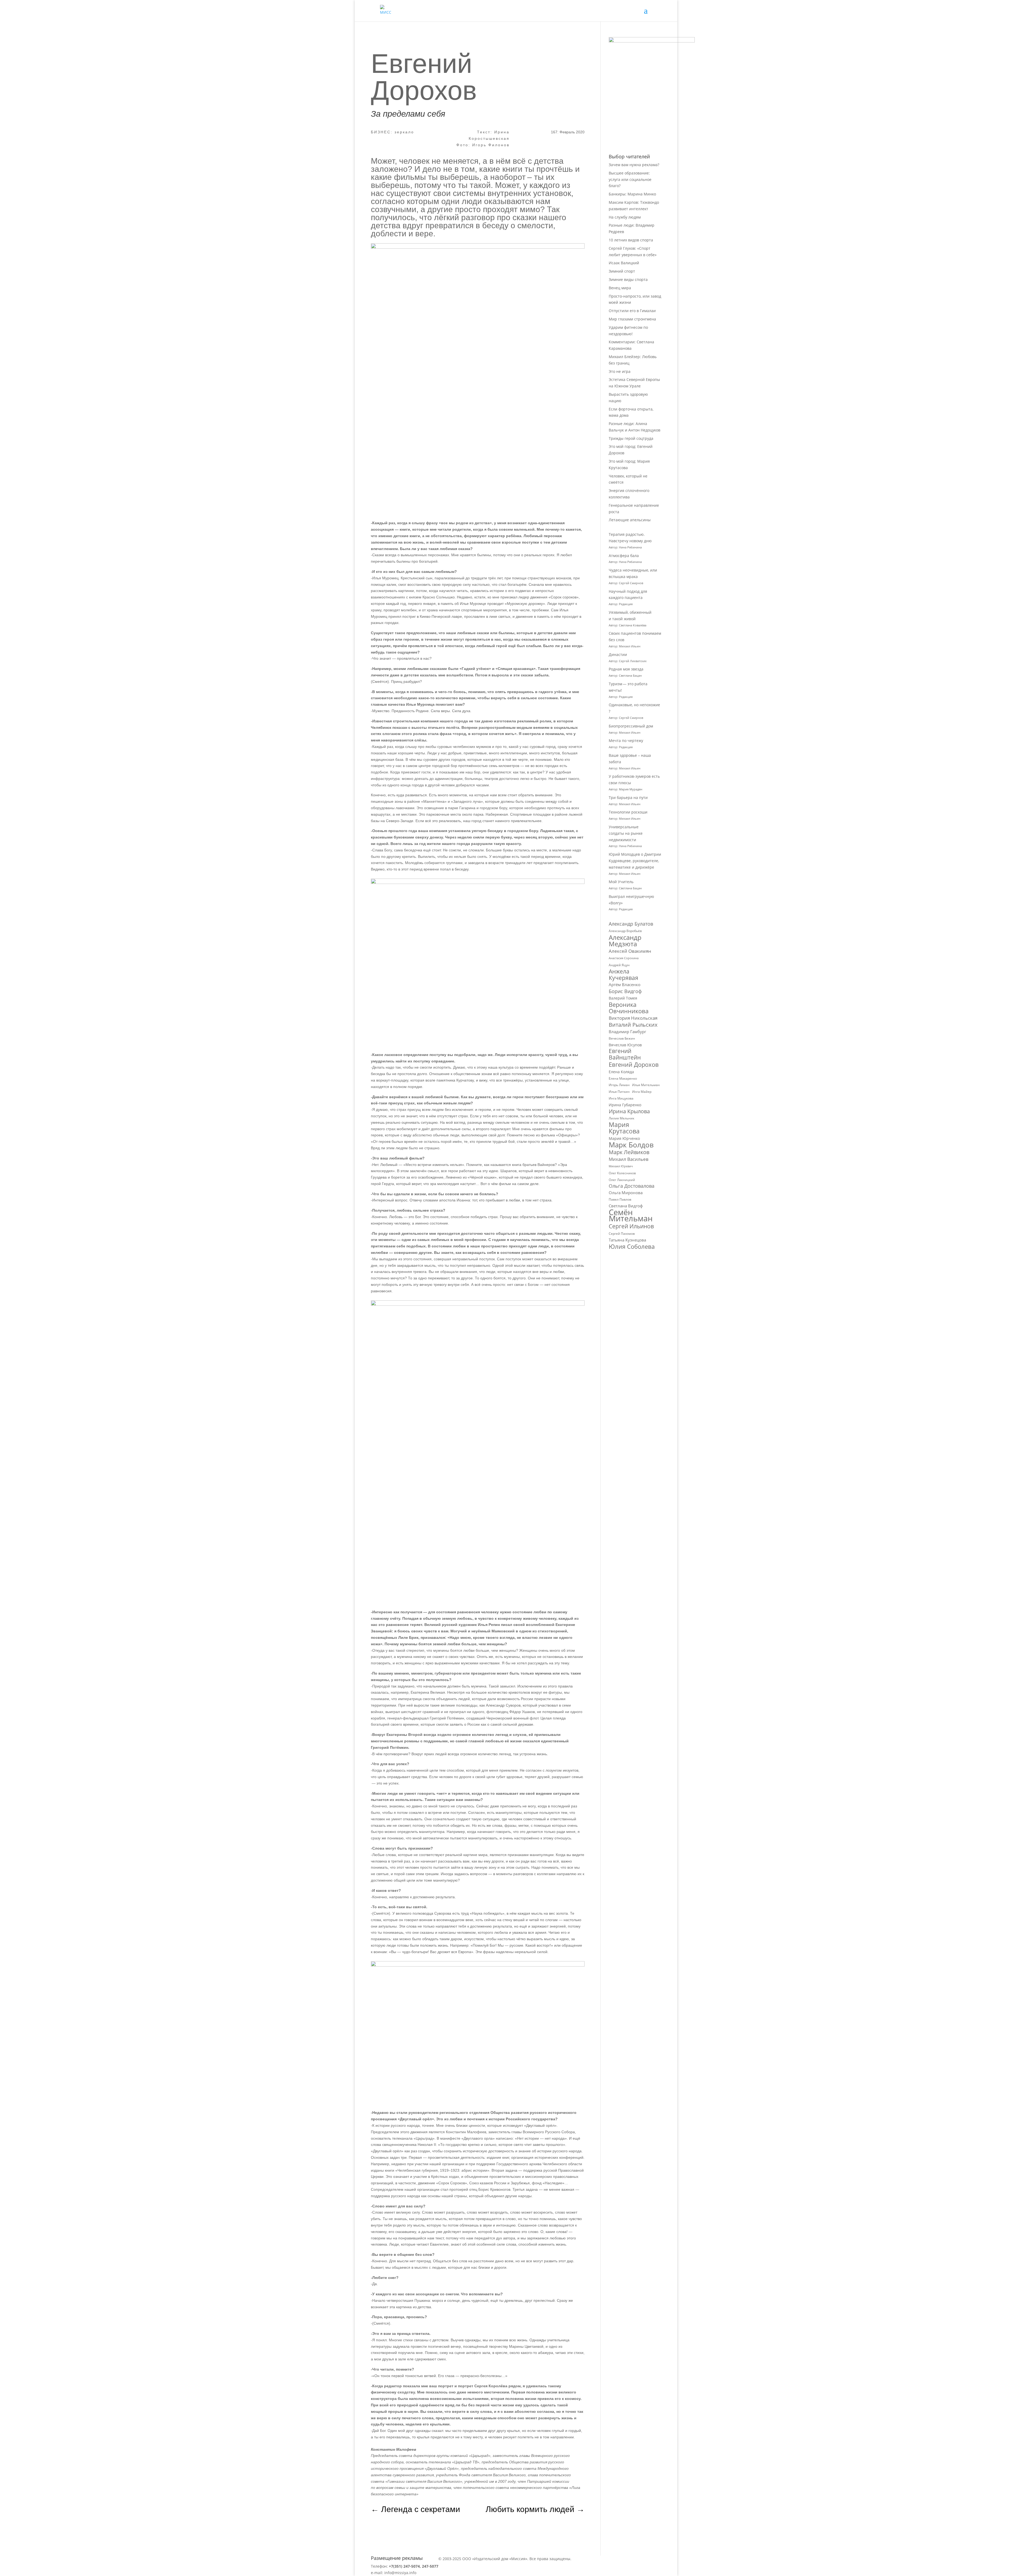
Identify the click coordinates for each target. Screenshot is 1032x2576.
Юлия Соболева (632, 1247)
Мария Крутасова (624, 1128)
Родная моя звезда (626, 669)
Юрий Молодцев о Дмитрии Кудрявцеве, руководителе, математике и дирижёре (635, 861)
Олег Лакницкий (622, 1180)
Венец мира (620, 288)
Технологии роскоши (628, 812)
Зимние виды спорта (628, 279)
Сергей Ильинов (631, 1226)
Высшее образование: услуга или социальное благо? (630, 179)
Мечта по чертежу (626, 741)
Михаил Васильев (629, 1159)
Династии (618, 654)
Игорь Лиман (619, 1085)
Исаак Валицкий (624, 263)
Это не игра (620, 371)
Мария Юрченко (624, 1138)
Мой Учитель (621, 882)
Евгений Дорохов (634, 1065)
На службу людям (625, 217)
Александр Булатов (631, 924)
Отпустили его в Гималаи (632, 311)
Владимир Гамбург (627, 1032)
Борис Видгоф (625, 991)
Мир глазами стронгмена (632, 319)
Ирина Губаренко (625, 1105)
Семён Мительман (631, 1216)
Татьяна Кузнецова (627, 1240)
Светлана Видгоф (626, 1206)
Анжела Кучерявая (623, 975)
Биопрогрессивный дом (631, 726)
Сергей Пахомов (622, 1234)
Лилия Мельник (621, 1118)
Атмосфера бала (624, 556)
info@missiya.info (400, 2573)
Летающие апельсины (630, 520)
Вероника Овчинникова (629, 1008)
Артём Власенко (625, 984)
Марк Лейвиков (629, 1152)
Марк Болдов (631, 1145)
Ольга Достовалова (632, 1186)
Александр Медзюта (625, 941)
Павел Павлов (620, 1199)
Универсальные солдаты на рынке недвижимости (626, 833)
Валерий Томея (623, 998)
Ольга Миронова (626, 1193)
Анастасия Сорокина (624, 958)
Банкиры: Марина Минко (632, 194)
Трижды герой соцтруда (631, 438)
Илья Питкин (619, 1092)
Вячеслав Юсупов (625, 1045)
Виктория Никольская (633, 1018)
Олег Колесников (622, 1173)
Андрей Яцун (619, 965)
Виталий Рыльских (633, 1025)
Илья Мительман (646, 1085)
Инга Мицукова (621, 1098)
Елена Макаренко (623, 1078)
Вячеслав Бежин (622, 1038)
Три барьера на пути (628, 798)
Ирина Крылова (629, 1111)
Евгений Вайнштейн (625, 1054)
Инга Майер (642, 1092)
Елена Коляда (621, 1072)
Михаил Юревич (621, 1166)
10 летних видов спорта (631, 240)
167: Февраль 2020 (568, 132)
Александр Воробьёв (625, 931)
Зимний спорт (622, 271)
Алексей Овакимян (630, 951)
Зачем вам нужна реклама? (634, 165)
